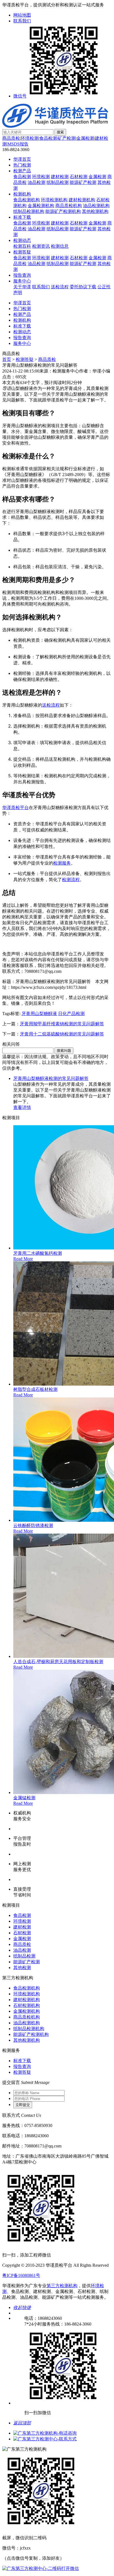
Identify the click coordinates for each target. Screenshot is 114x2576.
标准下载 (22, 217)
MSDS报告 (18, 144)
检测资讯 (41, 246)
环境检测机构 (54, 200)
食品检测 (48, 138)
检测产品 (22, 171)
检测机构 (22, 194)
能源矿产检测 (83, 182)
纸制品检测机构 (29, 211)
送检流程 (60, 287)
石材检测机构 (27, 2005)
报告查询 (22, 275)
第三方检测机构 (62, 2286)
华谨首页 (22, 159)
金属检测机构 (41, 206)
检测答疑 (22, 252)
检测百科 (22, 246)
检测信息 (60, 246)
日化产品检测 (71, 1014)
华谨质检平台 (15, 808)
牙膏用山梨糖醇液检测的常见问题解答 (51, 1078)
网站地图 (22, 15)
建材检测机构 (82, 200)
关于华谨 (22, 287)
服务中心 (22, 281)
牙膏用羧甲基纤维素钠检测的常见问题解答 (62, 1024)
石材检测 (79, 177)
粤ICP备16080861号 (21, 2275)
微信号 (20, 96)
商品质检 (11, 138)
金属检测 (85, 138)
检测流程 (71, 879)
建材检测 (60, 177)
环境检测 (30, 138)
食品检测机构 (27, 200)
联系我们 (22, 21)
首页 (7, 359)
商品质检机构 (69, 206)
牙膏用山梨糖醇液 (39, 1014)
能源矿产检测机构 (63, 211)
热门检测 (22, 165)
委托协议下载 (83, 287)
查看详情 (22, 1107)
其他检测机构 (95, 211)
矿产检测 (67, 138)
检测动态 (22, 240)
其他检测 (22, 1968)
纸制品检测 (58, 182)
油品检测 (37, 182)
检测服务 (62, 863)
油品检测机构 (96, 206)
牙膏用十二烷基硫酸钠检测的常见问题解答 (62, 1034)
